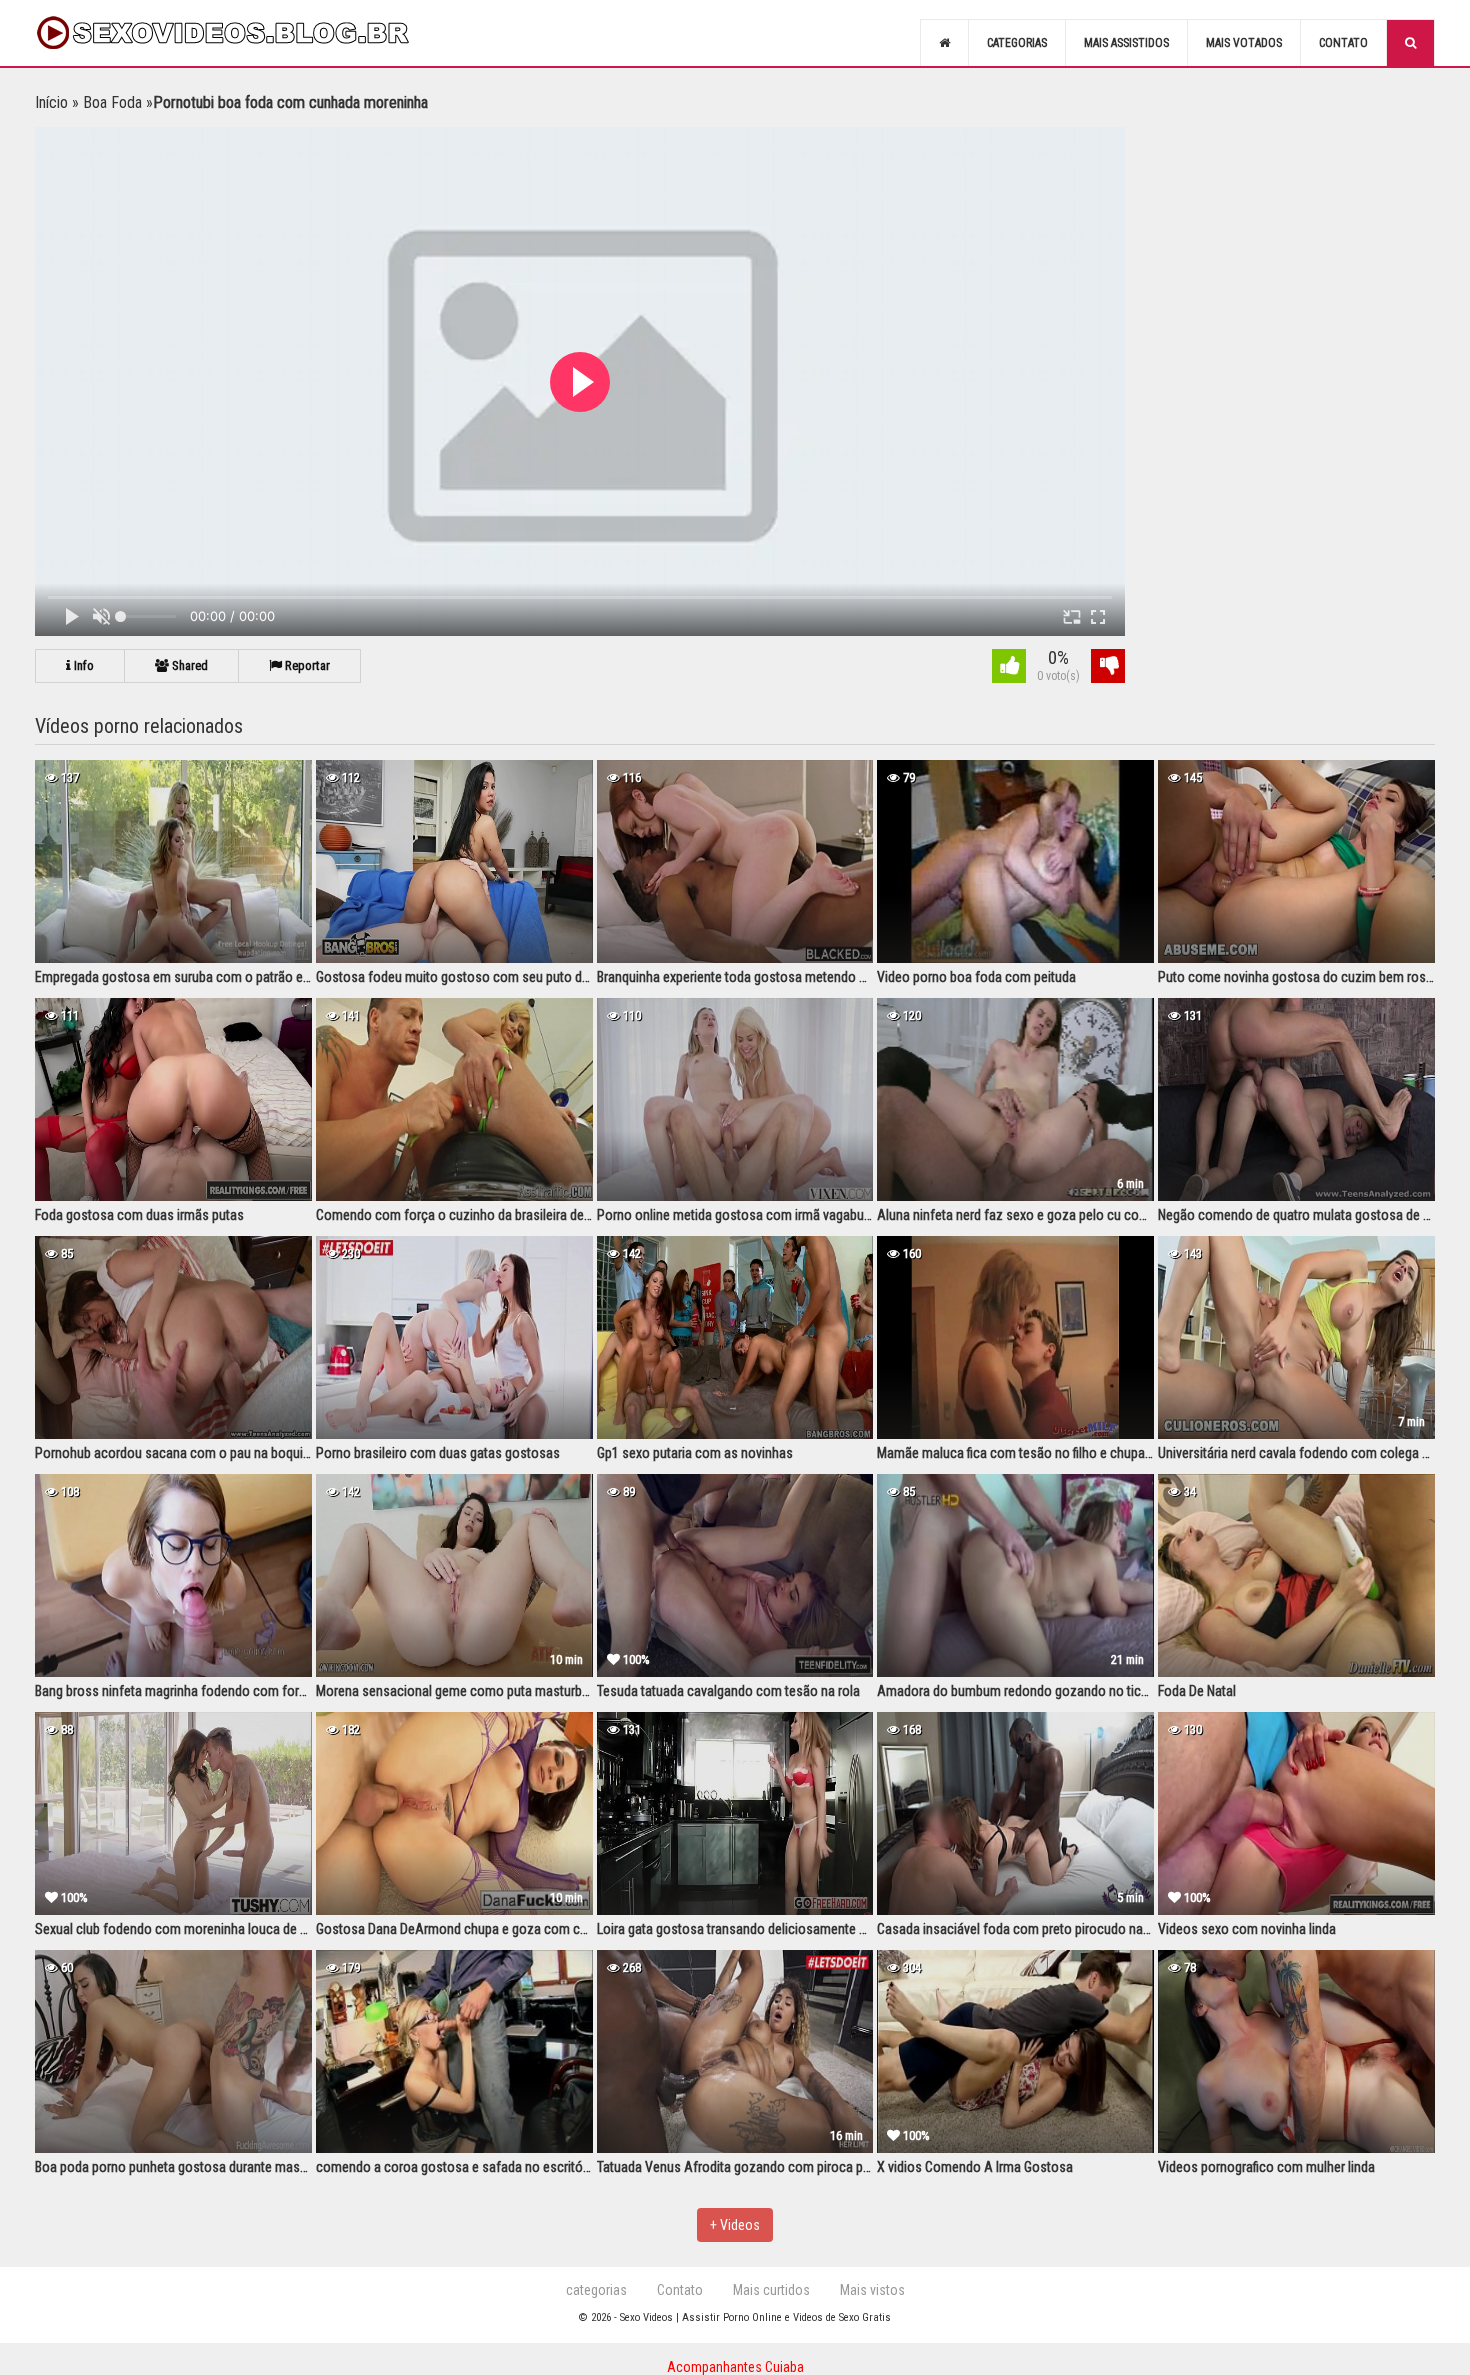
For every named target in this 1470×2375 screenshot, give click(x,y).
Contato (1343, 43)
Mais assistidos (1126, 43)
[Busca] (1410, 43)
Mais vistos (872, 2290)
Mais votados (1244, 43)
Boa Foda (112, 102)
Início (51, 102)
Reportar (306, 665)
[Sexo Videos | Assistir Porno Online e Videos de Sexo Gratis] (245, 33)
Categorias (1017, 43)
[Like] (1009, 668)
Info (82, 665)
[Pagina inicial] (944, 43)
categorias (596, 2290)
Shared (188, 665)
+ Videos (735, 2225)
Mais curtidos (771, 2290)
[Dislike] (1108, 668)
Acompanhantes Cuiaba (735, 2367)
